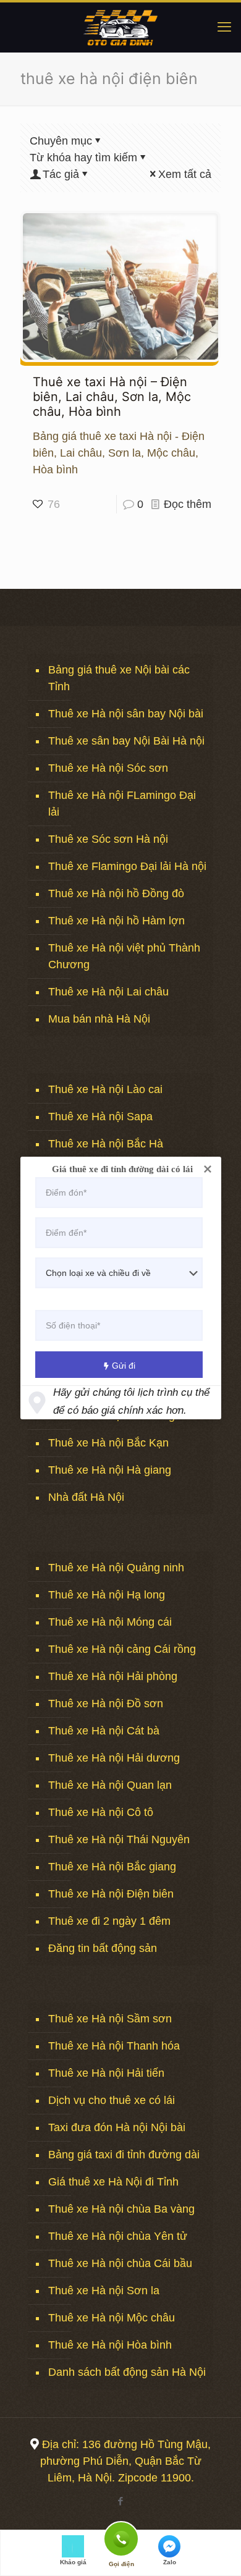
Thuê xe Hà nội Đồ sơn (106, 1704)
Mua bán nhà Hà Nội (99, 1019)
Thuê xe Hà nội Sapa (100, 1117)
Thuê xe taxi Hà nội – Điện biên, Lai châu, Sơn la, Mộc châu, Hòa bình (112, 397)
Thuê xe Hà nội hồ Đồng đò (116, 893)
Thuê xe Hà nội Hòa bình (110, 2345)
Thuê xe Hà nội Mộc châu (112, 2318)
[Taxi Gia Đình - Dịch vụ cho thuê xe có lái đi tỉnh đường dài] (120, 27)
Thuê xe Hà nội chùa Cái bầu (120, 2263)
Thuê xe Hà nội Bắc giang (112, 1867)
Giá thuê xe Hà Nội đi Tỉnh (113, 2182)
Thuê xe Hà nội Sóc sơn (108, 768)
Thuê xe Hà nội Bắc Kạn (108, 1443)
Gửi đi (124, 1366)
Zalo (170, 2562)
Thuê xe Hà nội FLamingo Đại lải (122, 804)
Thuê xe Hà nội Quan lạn (110, 1785)
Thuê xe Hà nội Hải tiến (106, 2073)
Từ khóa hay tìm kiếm (83, 158)
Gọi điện (121, 2538)
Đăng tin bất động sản (103, 1948)
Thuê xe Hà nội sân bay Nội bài (126, 714)
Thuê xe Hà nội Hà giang (110, 1470)
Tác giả (61, 174)
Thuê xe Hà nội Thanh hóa (114, 2046)
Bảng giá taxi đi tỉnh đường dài (124, 2155)
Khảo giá (73, 2562)
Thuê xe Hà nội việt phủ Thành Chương (124, 956)
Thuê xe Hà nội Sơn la (104, 2291)
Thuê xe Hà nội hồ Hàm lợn (116, 921)
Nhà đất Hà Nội (86, 1497)
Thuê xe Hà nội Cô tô (101, 1812)
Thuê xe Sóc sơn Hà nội (108, 839)
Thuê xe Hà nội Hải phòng (113, 1676)
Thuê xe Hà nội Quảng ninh (116, 1568)
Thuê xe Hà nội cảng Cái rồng (122, 1649)
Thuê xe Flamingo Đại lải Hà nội (127, 866)
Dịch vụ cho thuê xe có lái (112, 2100)
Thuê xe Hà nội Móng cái (110, 1622)
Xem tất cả (185, 174)
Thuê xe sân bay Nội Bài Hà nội (126, 741)
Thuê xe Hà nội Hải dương (114, 1758)
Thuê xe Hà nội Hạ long (107, 1595)
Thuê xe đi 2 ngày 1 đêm (109, 1921)
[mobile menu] (224, 27)
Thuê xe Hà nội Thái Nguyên (119, 1839)
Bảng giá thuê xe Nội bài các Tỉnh (119, 678)
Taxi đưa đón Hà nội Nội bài (117, 2127)
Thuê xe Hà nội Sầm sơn (110, 2019)
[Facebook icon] (121, 2501)
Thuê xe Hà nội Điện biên (111, 1894)
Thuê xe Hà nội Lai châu (108, 992)
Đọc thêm (188, 504)
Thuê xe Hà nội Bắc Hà (106, 1144)
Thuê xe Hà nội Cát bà (104, 1731)
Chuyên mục (61, 141)
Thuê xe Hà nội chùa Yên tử (118, 2236)
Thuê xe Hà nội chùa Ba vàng (121, 2209)
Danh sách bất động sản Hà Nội (127, 2372)
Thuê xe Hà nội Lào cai (105, 1089)
